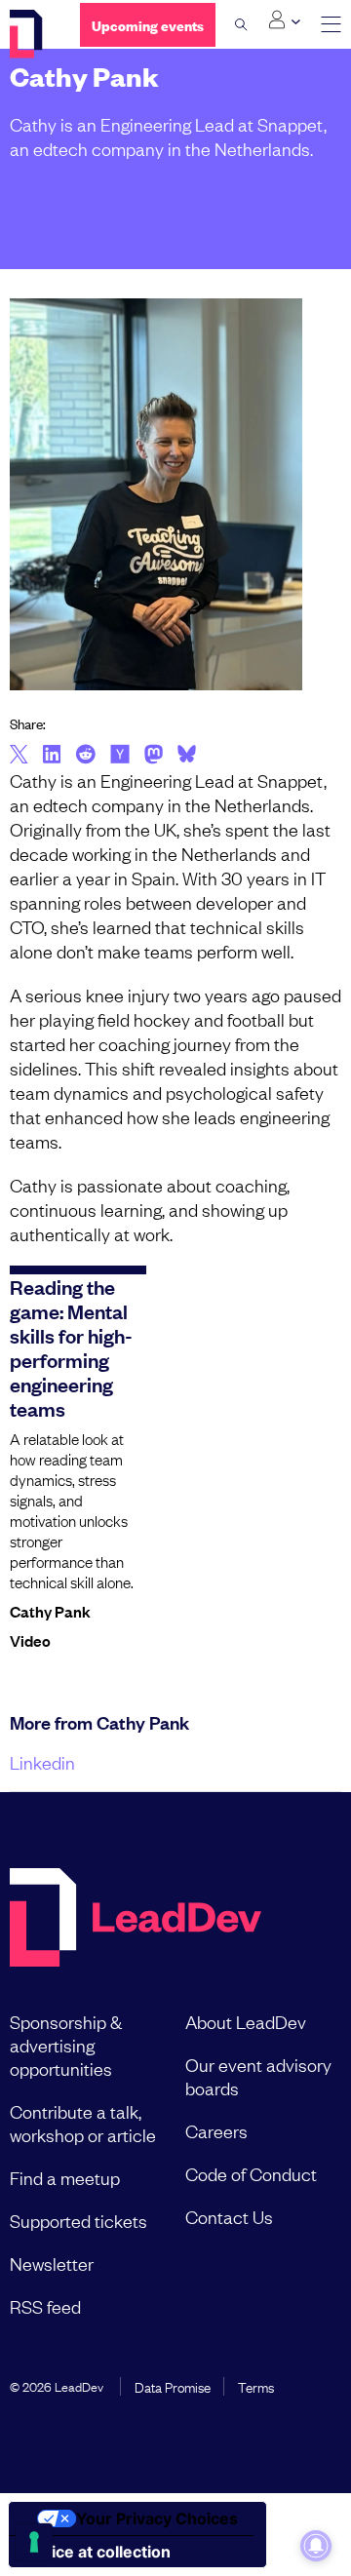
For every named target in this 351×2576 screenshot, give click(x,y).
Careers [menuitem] (216, 2130)
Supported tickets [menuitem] (78, 2220)
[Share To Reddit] (85, 757)
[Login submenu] (284, 20)
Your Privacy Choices (157, 2518)
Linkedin (42, 1762)
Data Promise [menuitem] (173, 2386)
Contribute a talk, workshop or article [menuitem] (83, 2123)
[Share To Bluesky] (187, 757)
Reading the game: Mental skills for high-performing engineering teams (71, 1347)
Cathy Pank (50, 1611)
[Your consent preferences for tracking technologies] (34, 2542)
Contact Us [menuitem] (229, 2216)
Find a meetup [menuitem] (65, 2177)
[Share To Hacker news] (120, 756)
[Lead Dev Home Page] (136, 1919)
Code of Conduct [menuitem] (251, 2173)
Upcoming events (148, 25)
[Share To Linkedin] (52, 756)
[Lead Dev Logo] (30, 34)
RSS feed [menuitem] (45, 2306)
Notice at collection (97, 2552)
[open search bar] (241, 24)
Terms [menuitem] (256, 2386)
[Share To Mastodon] (154, 757)
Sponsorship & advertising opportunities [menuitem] (66, 2045)
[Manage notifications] (316, 2546)
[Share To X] (19, 756)
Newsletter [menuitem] (52, 2263)
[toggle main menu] (331, 25)
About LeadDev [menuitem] (246, 2021)
